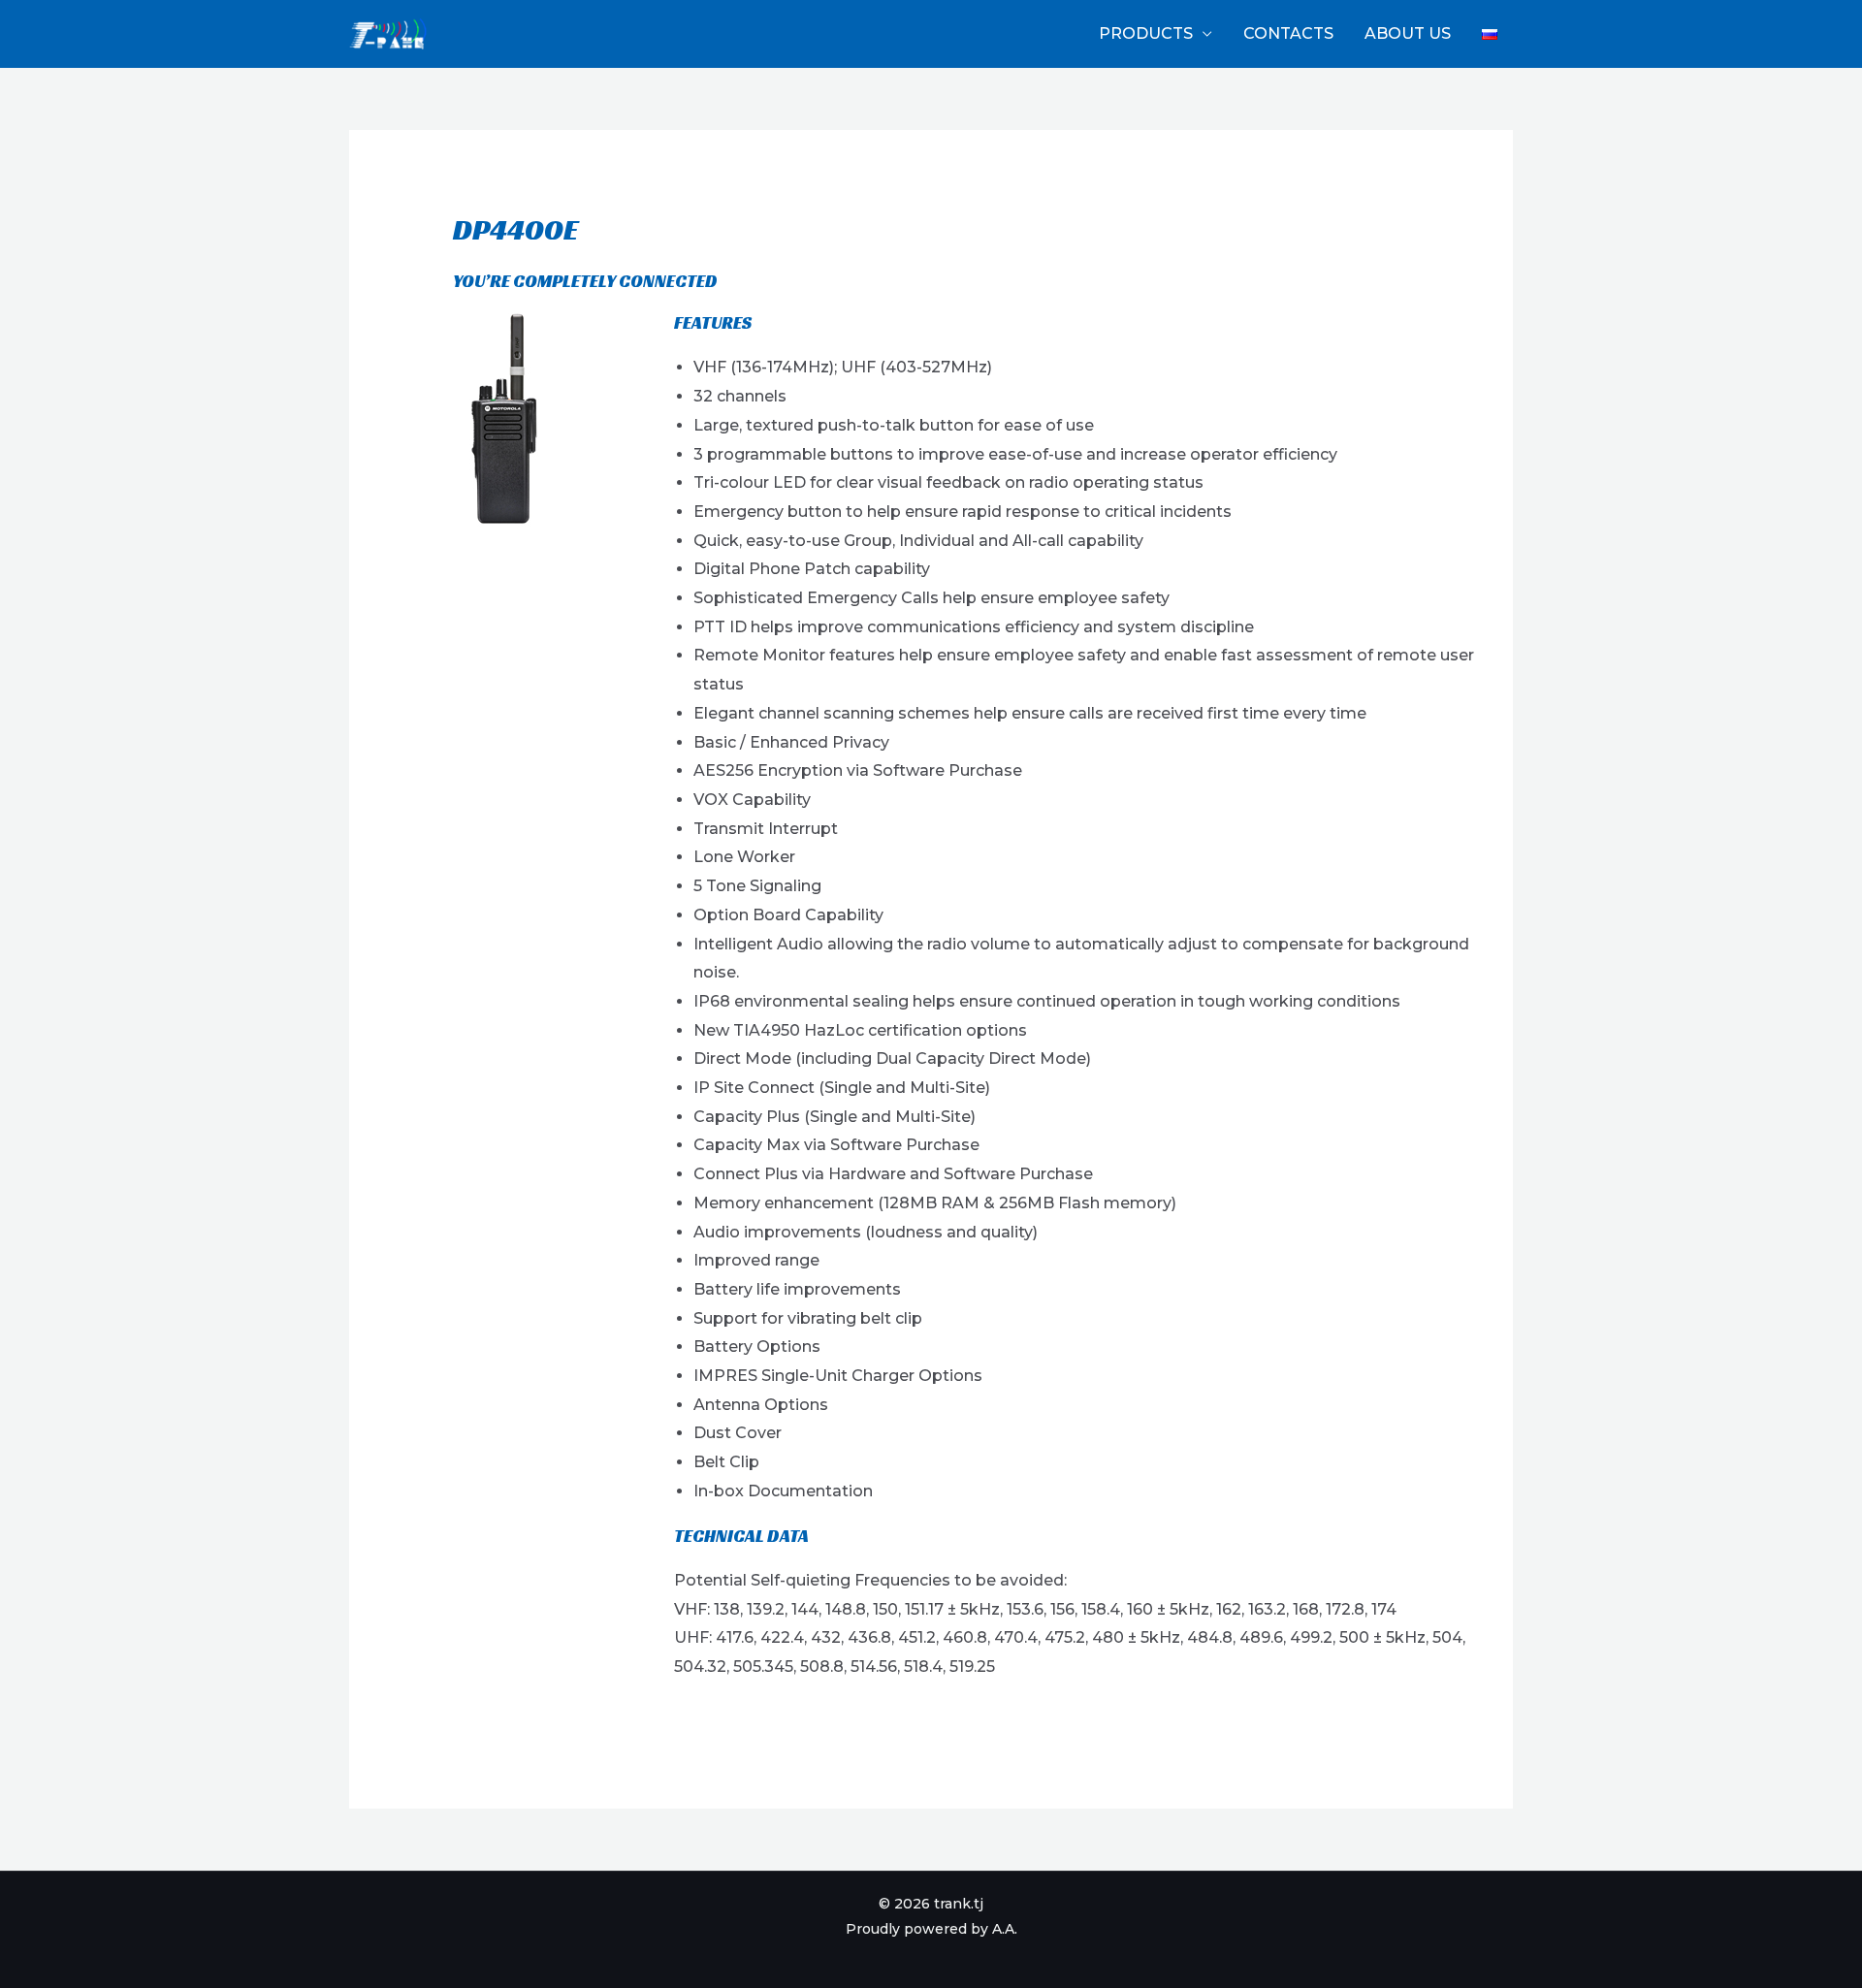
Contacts (1288, 33)
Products (1146, 33)
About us (1408, 33)
